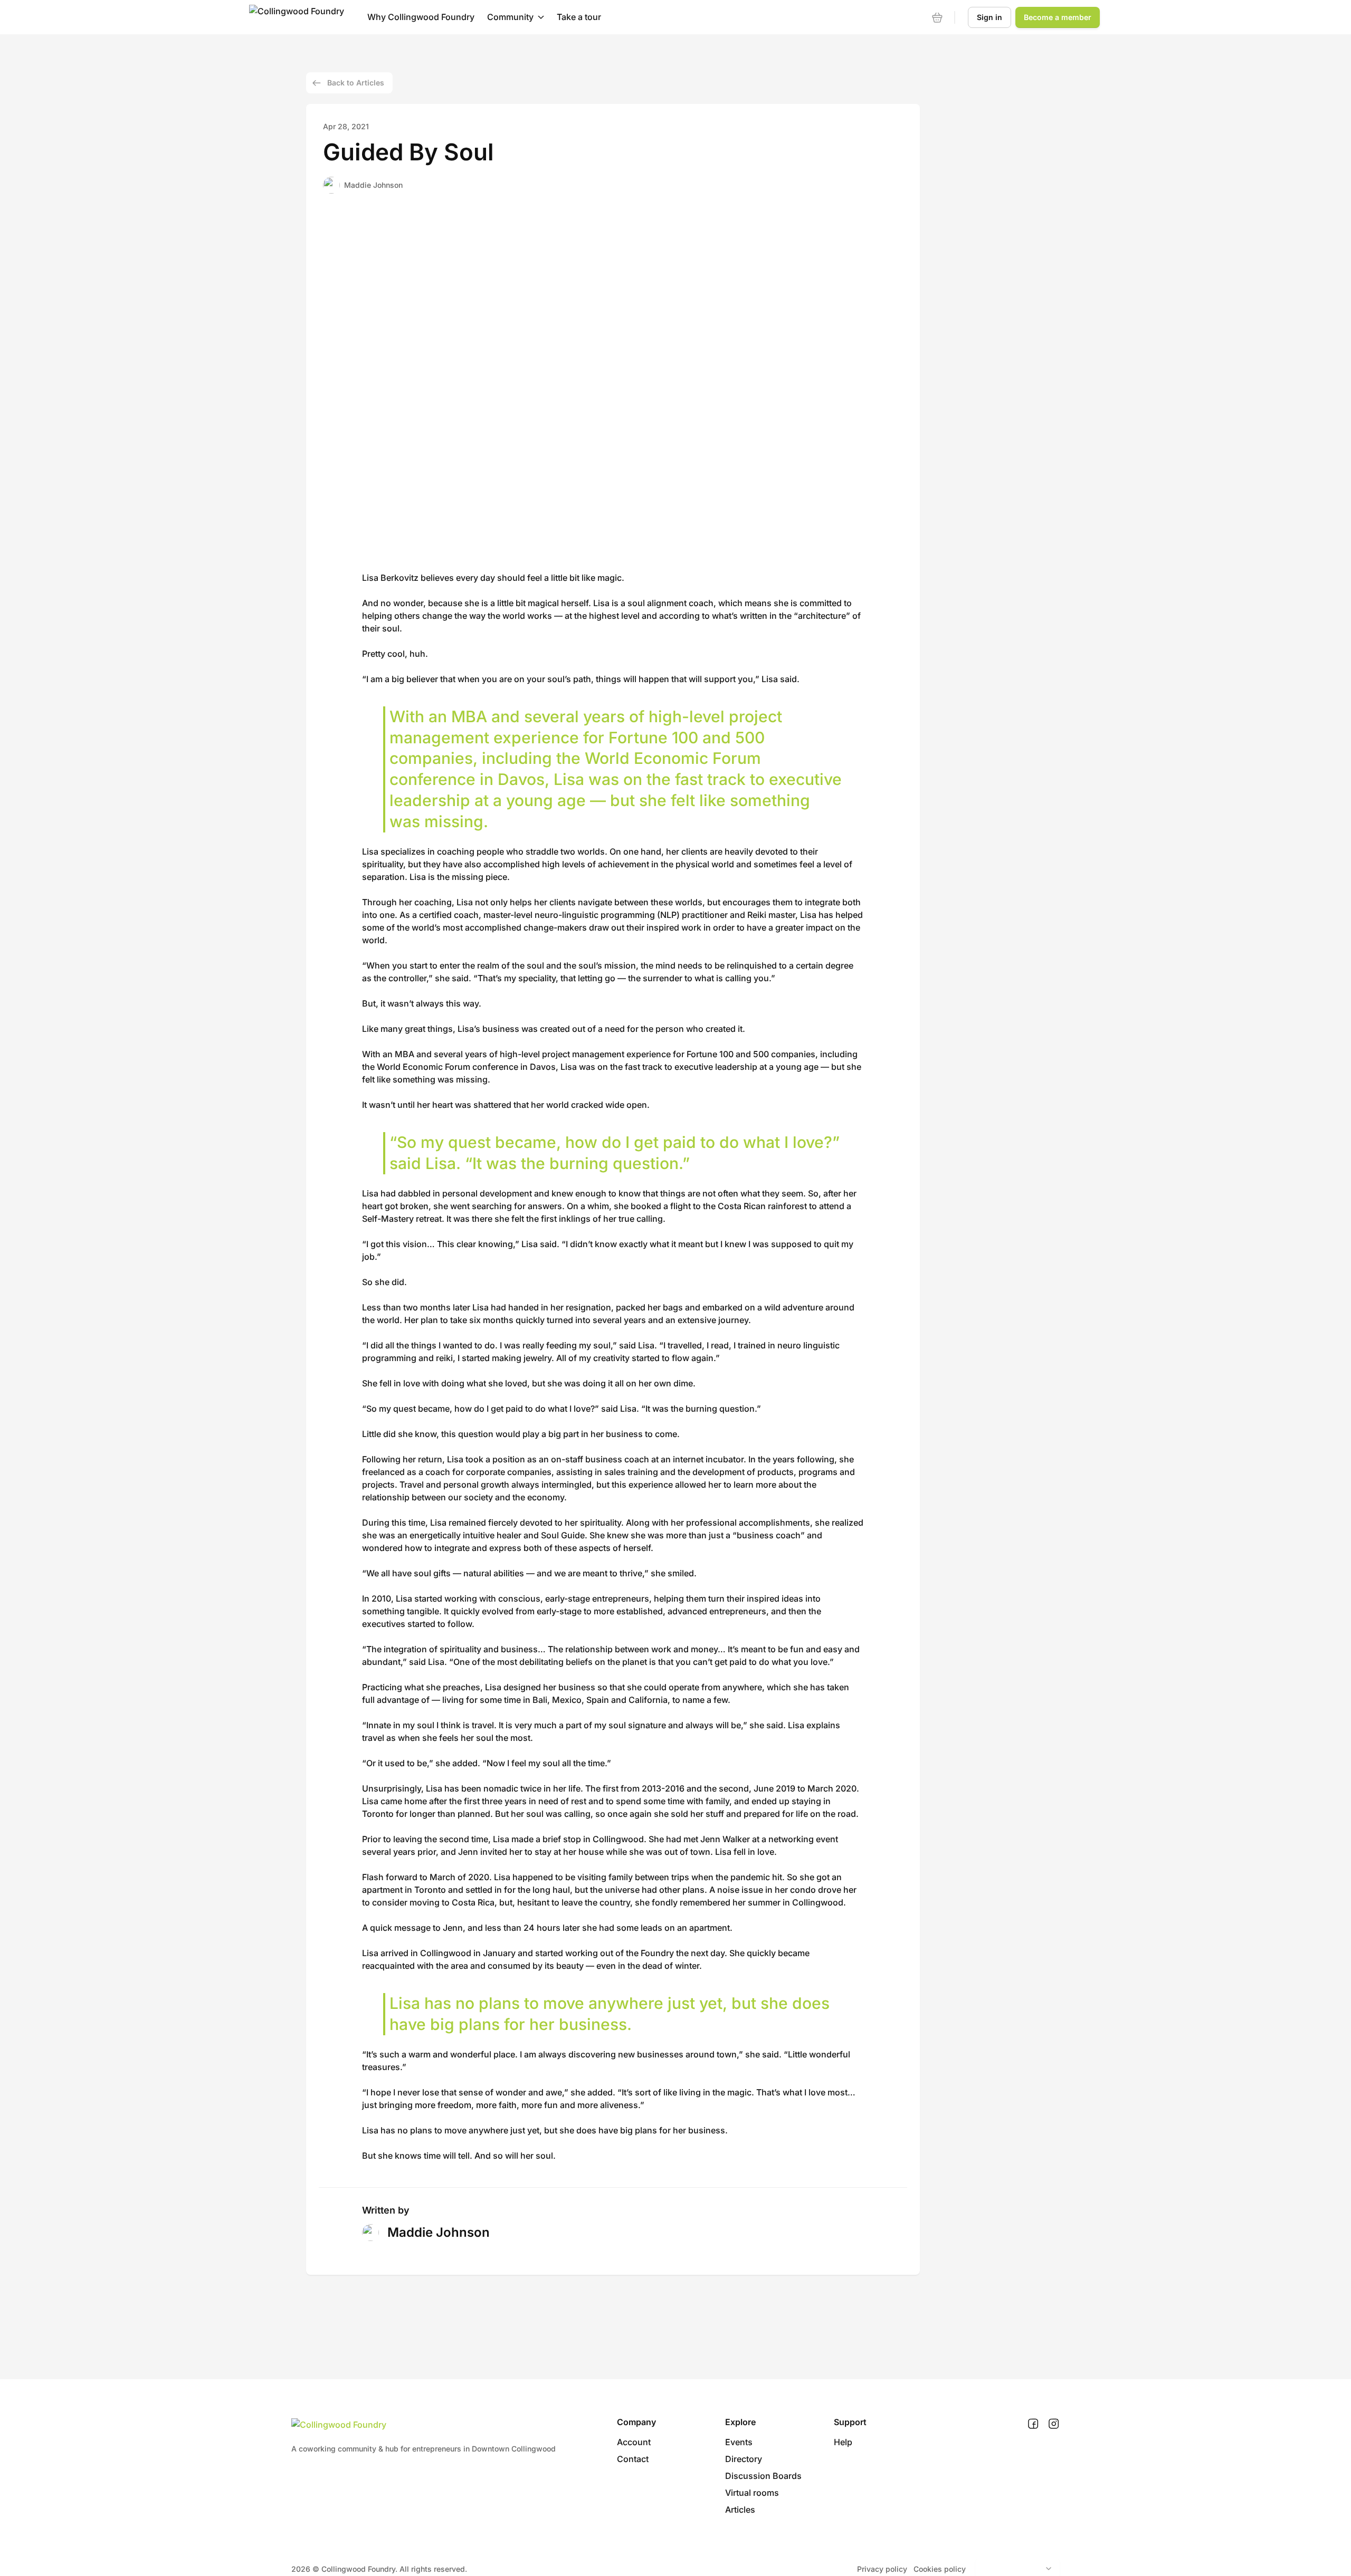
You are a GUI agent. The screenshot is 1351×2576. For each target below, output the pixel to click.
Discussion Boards (763, 2476)
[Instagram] (1054, 2424)
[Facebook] (1033, 2424)
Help (843, 2442)
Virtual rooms (752, 2493)
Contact (633, 2459)
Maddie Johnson (373, 185)
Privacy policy (882, 2569)
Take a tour (579, 17)
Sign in (990, 17)
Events (739, 2442)
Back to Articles (356, 83)
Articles (740, 2510)
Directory (744, 2459)
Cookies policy (940, 2569)
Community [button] (510, 17)
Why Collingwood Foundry (421, 17)
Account (634, 2442)
